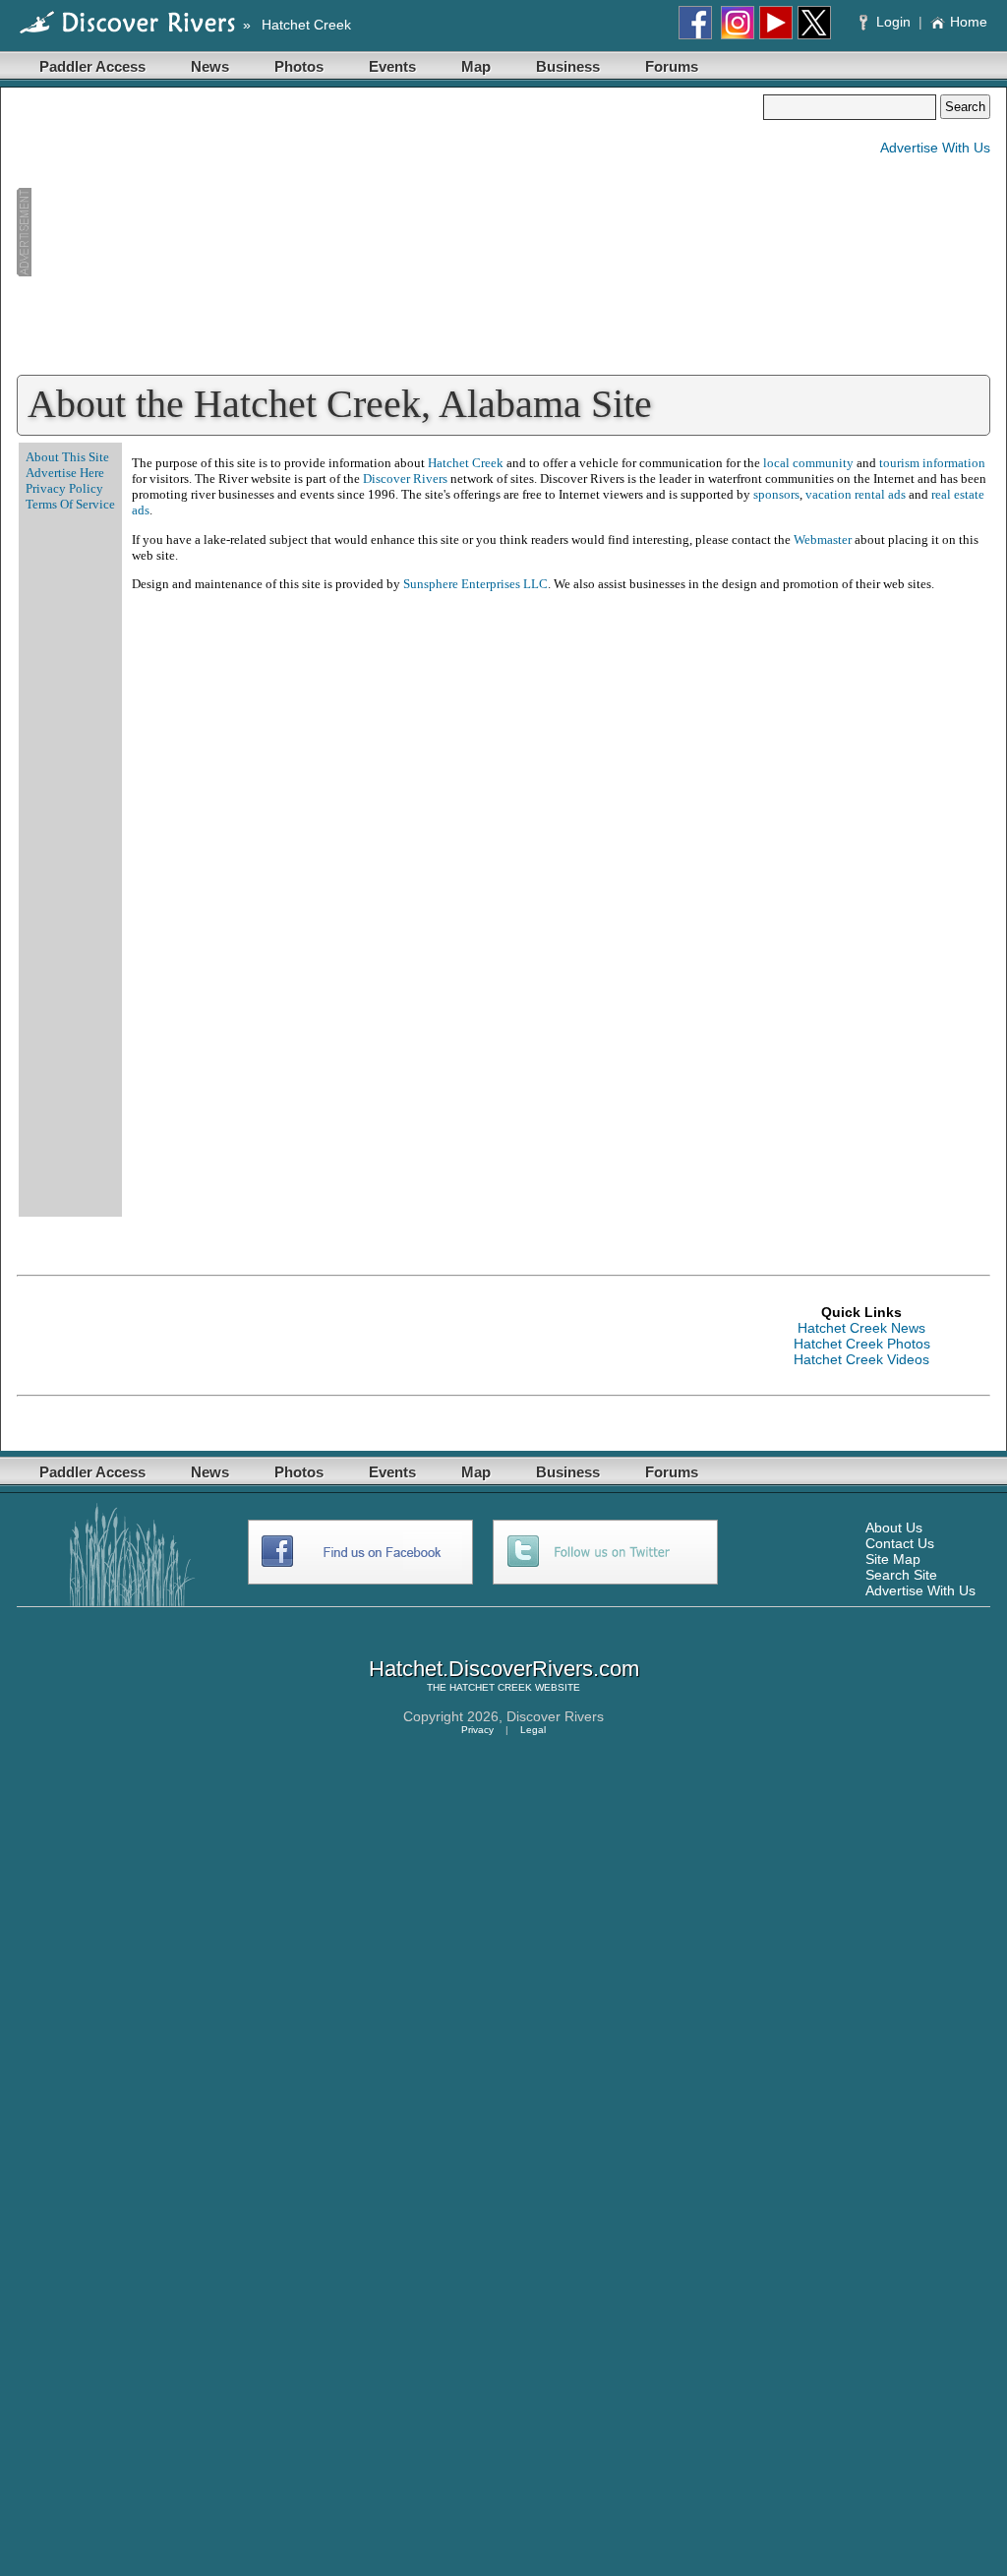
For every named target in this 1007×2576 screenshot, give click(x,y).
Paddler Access (92, 66)
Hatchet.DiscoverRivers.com (504, 1669)
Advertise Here (65, 473)
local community (808, 463)
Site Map (893, 1559)
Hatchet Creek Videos (861, 1359)
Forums (672, 66)
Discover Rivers (405, 479)
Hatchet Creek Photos (862, 1344)
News (210, 66)
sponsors (776, 494)
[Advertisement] (389, 232)
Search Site (901, 1575)
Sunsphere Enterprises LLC (475, 584)
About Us (894, 1528)
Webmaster (823, 539)
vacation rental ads (856, 494)
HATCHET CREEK (491, 1687)
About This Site (67, 457)
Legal (533, 1730)
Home (969, 22)
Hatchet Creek (306, 25)
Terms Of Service (70, 504)
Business (568, 66)
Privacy (477, 1730)
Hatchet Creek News (861, 1328)
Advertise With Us (935, 148)
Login (893, 22)
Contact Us (900, 1543)
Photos (299, 66)
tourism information (932, 463)
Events (392, 66)
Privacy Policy (64, 488)
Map (476, 66)
